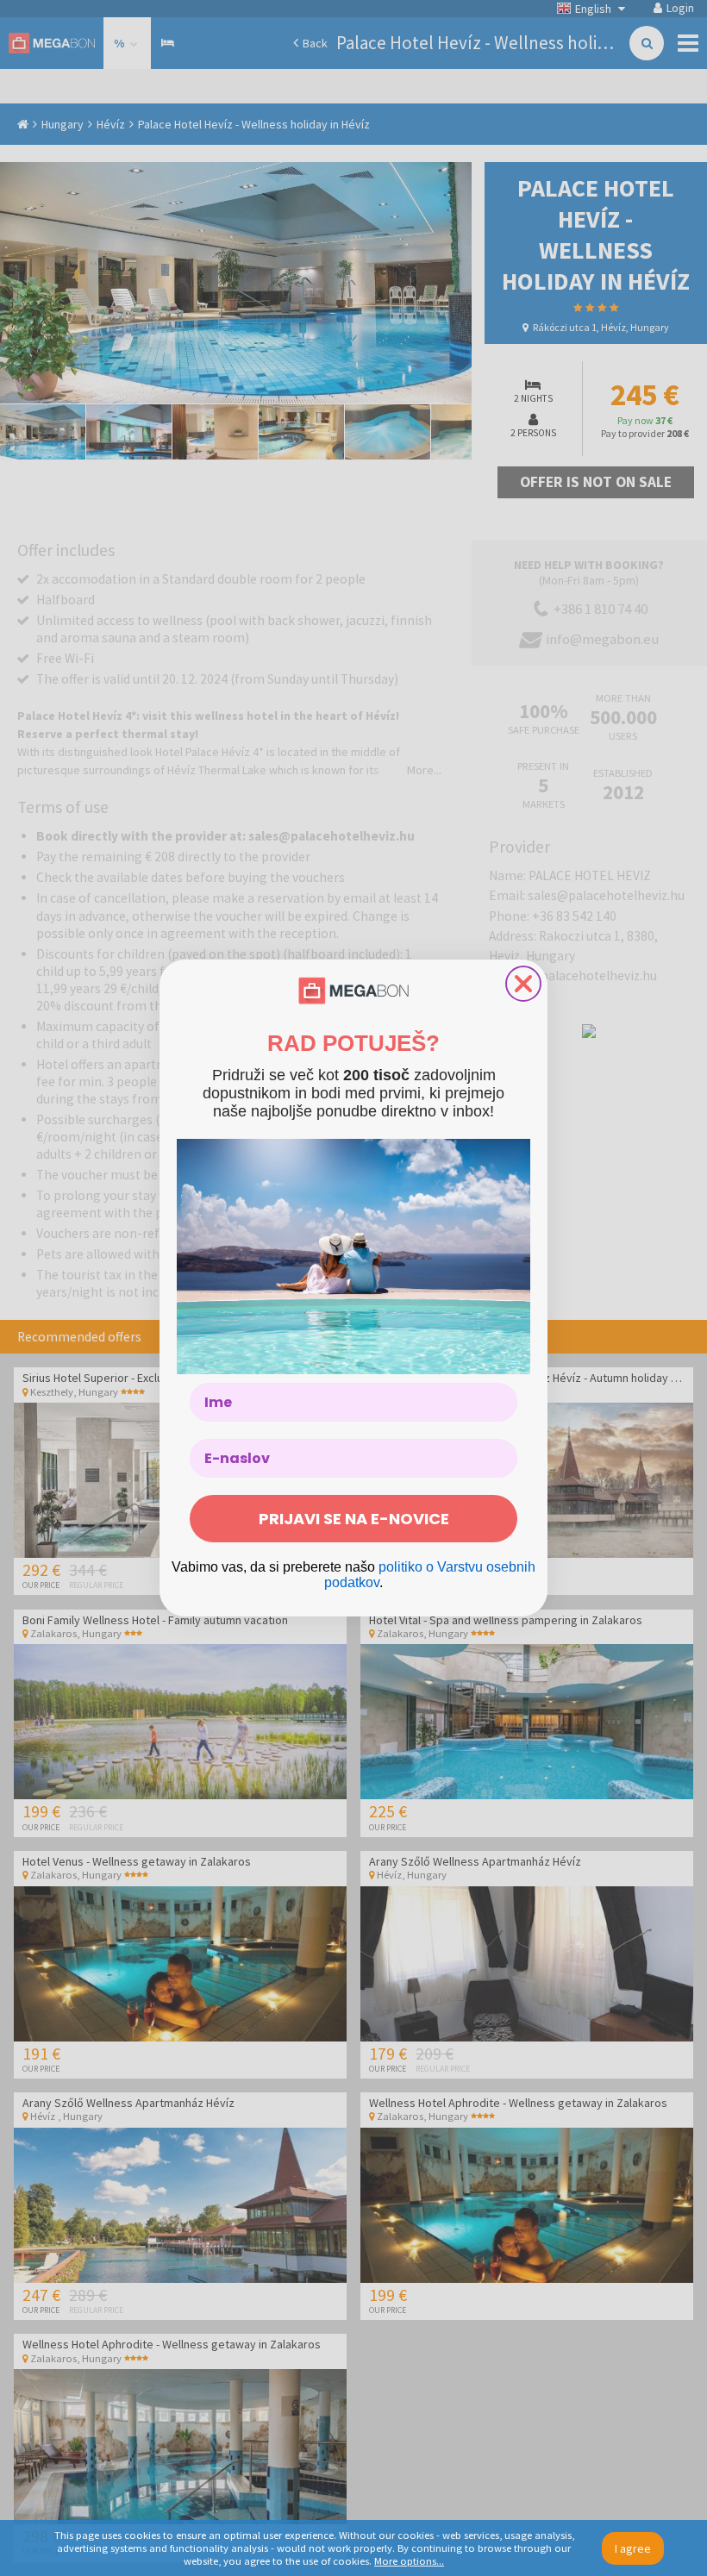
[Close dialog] (523, 984)
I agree (633, 2548)
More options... (409, 2561)
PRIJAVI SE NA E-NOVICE (354, 1519)
